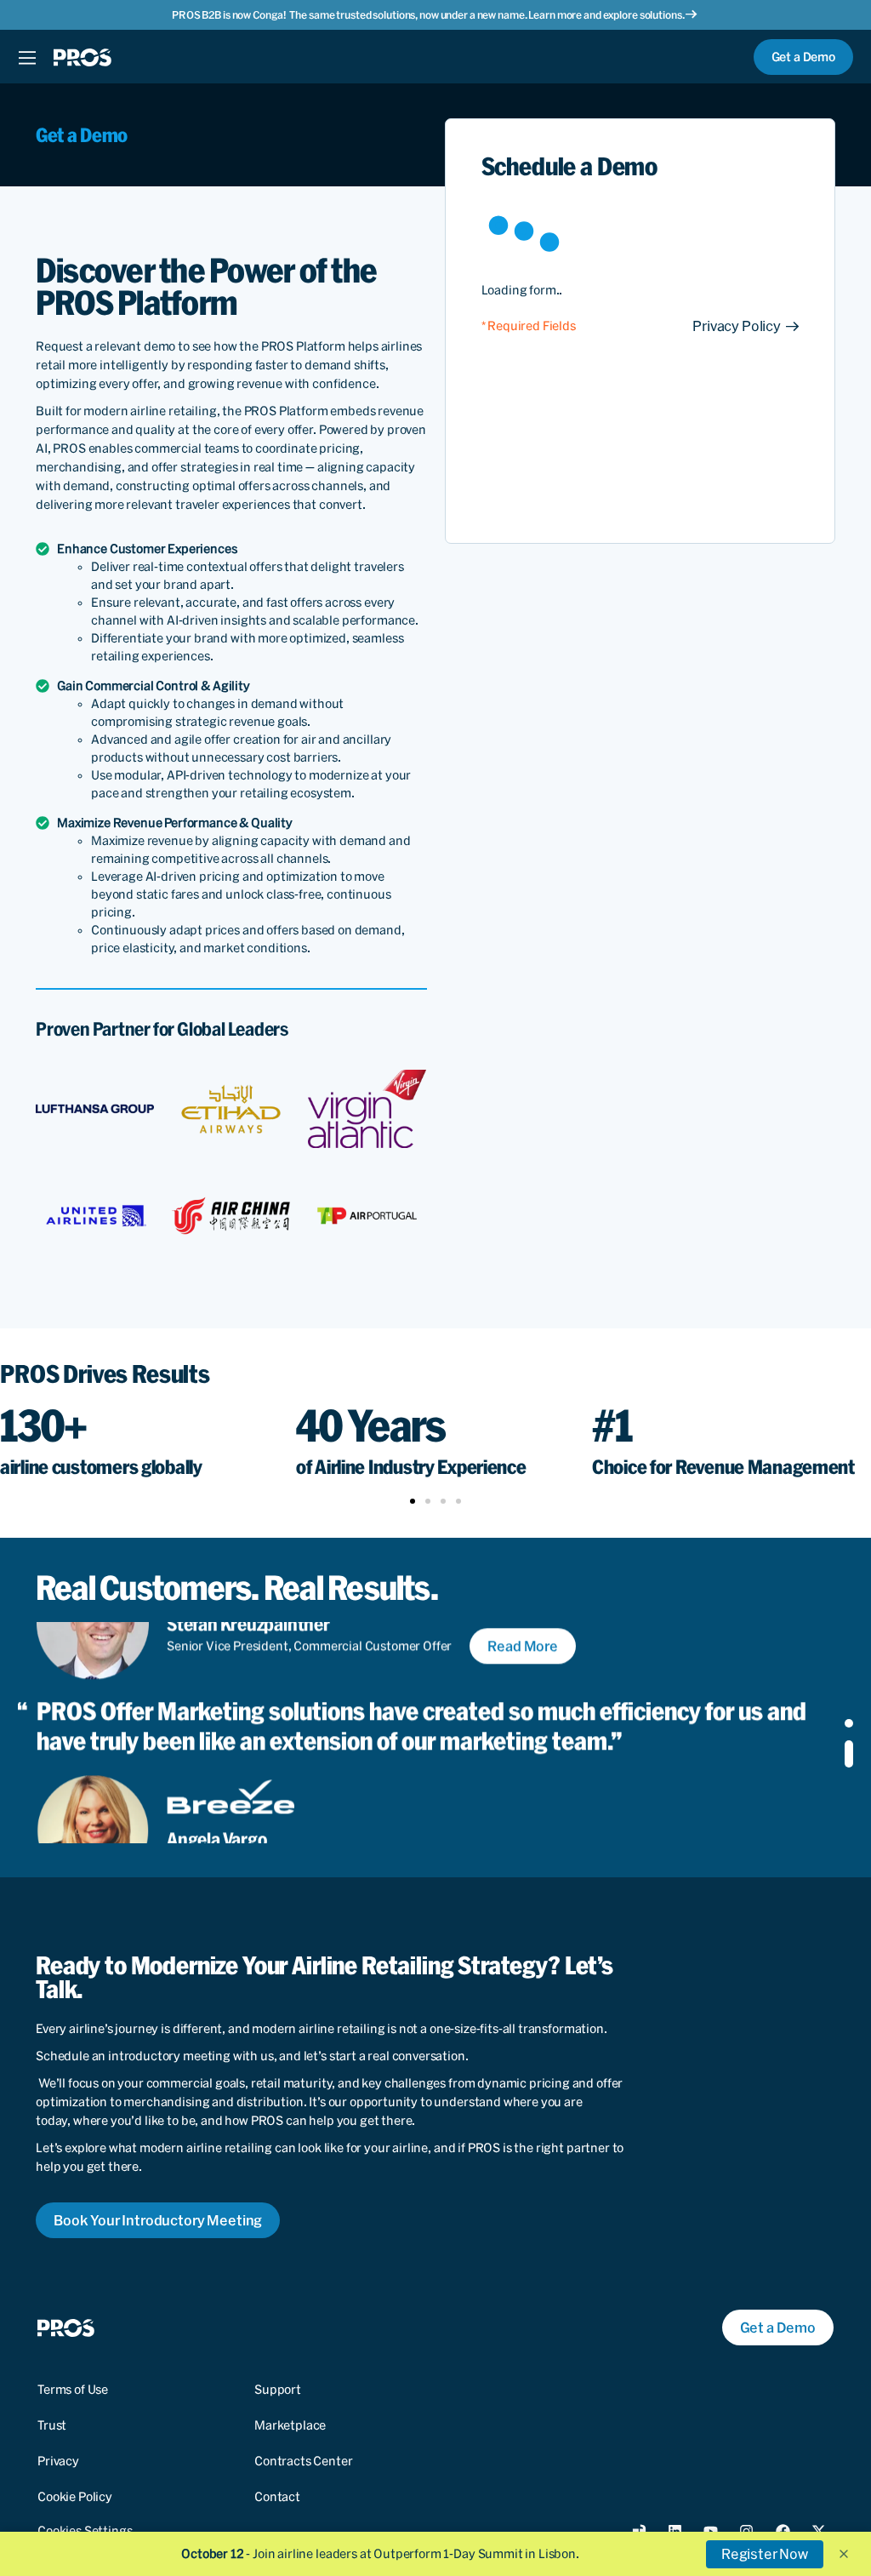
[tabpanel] (418, 1734)
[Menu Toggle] (27, 57)
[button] (746, 326)
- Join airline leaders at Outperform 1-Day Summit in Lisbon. (380, 2554)
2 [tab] (849, 1754)
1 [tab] (849, 1723)
